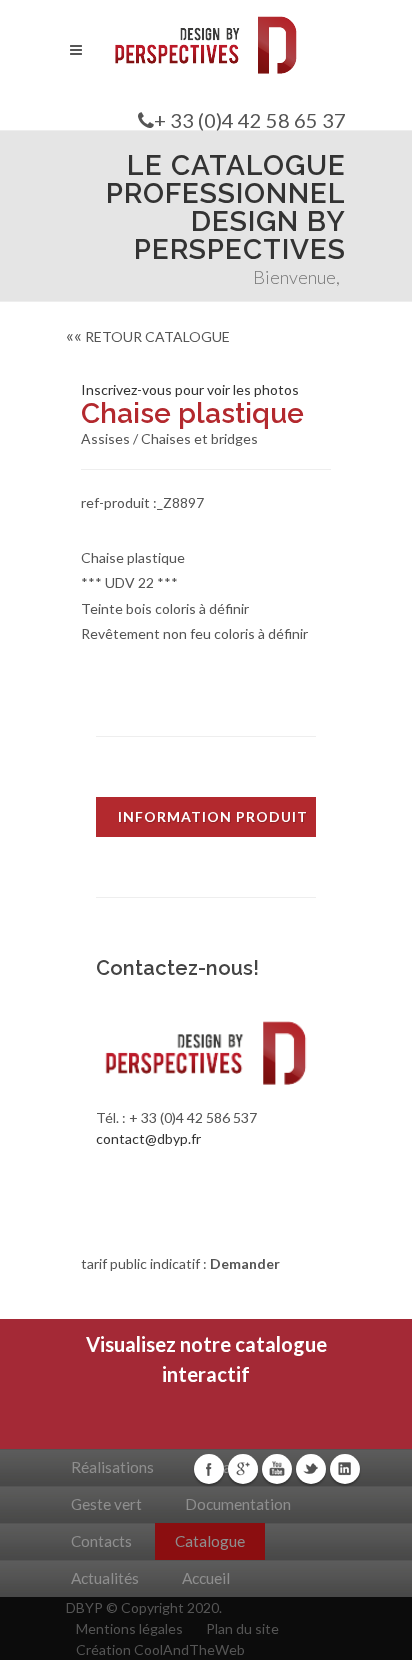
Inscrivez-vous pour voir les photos (190, 389)
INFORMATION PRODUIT (213, 816)
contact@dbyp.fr (148, 1138)
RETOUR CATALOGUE (148, 336)
